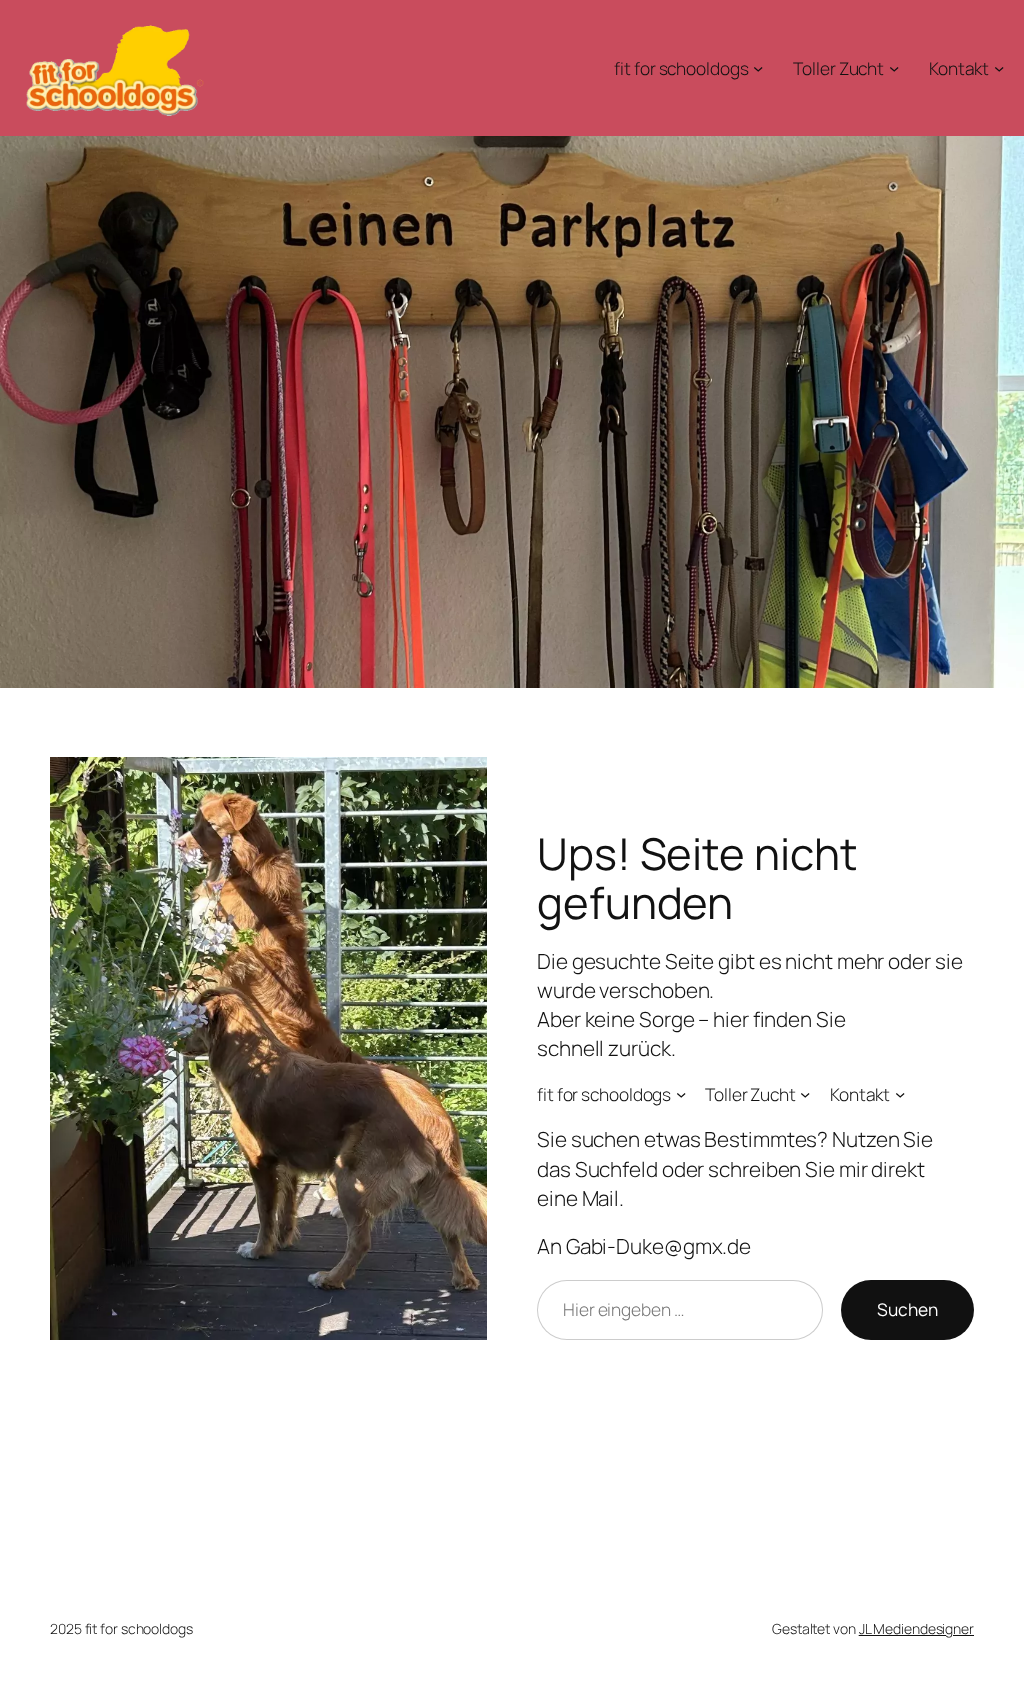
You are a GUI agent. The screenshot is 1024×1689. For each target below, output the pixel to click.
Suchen (907, 1309)
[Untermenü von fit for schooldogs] (758, 68)
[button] (44, 1645)
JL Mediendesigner (916, 1628)
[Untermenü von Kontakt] (999, 68)
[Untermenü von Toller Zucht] (894, 68)
